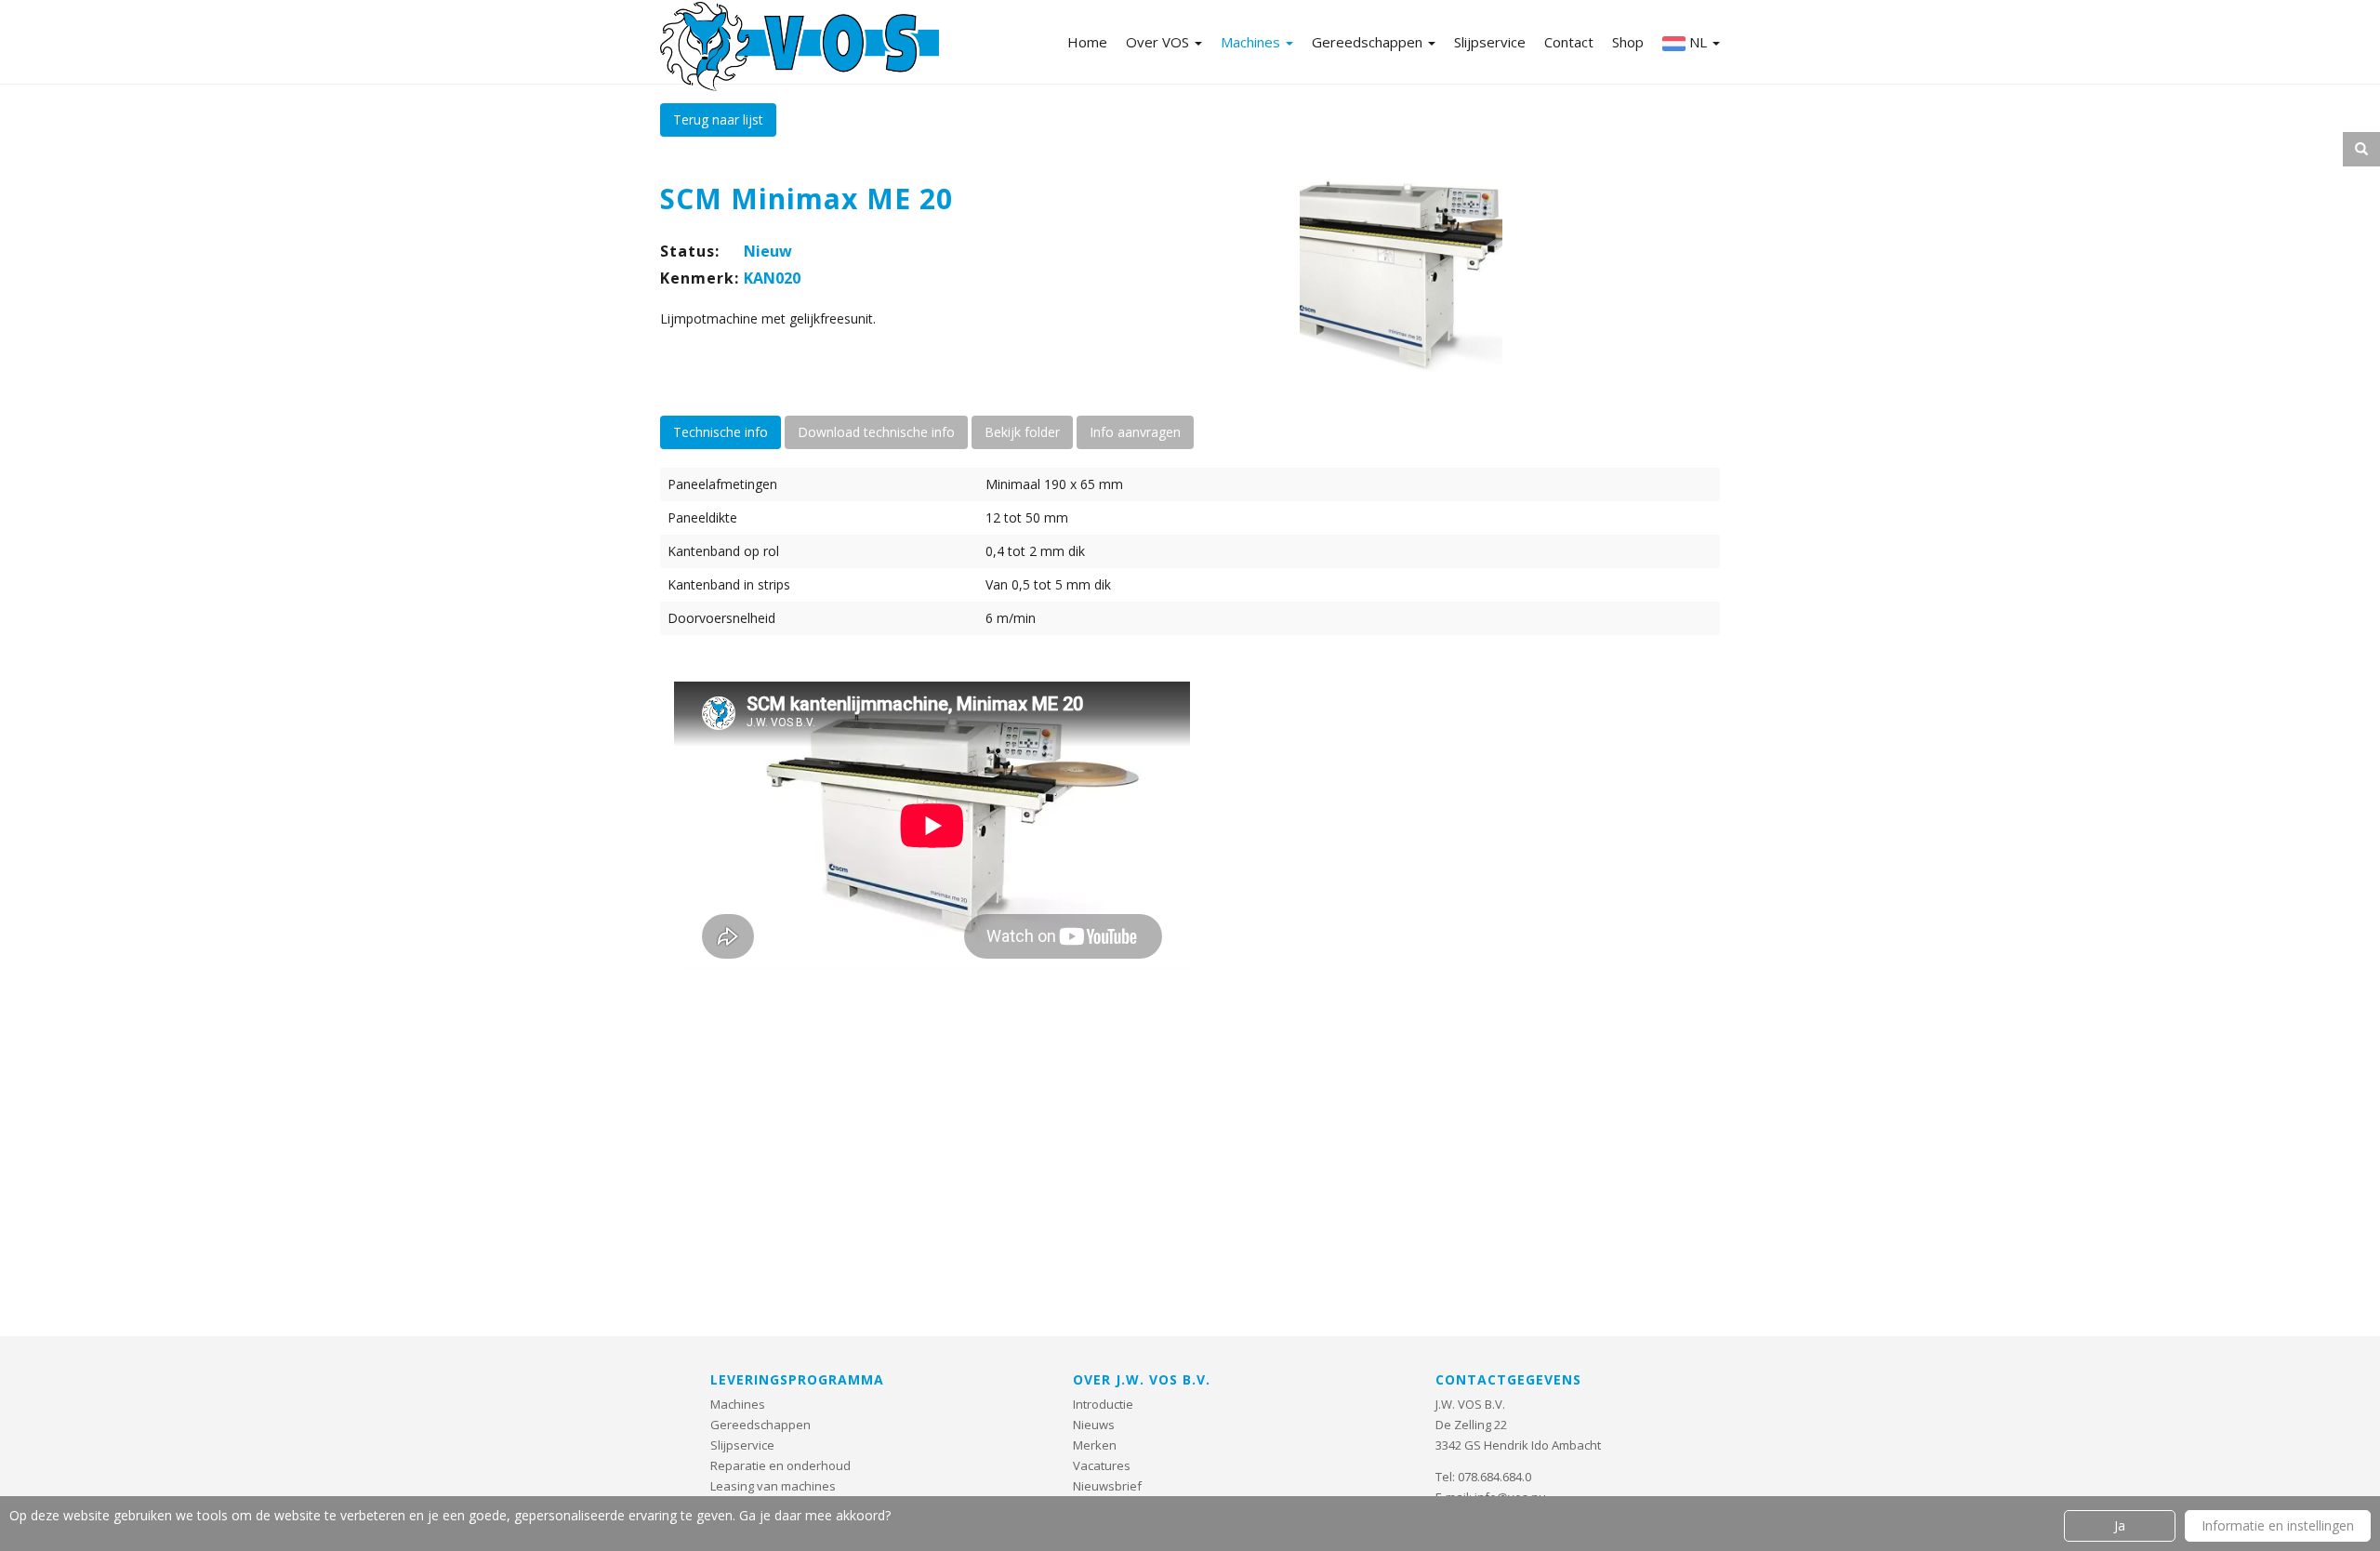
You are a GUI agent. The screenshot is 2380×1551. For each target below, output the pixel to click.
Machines (1252, 42)
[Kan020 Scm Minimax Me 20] (1402, 275)
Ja (2120, 1525)
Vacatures (1102, 1465)
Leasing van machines (773, 1486)
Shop (1628, 42)
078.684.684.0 (1494, 1477)
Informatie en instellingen (2278, 1525)
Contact (1569, 42)
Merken (1095, 1445)
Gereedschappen (1369, 42)
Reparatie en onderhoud (780, 1465)
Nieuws (1094, 1425)
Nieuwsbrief (1107, 1486)
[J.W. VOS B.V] (800, 48)
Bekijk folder (1022, 432)
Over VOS (1159, 42)
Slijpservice (1490, 42)
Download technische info (876, 432)
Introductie (1103, 1404)
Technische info (721, 432)
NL (1698, 42)
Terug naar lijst (718, 119)
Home (1087, 42)
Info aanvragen (1135, 432)
